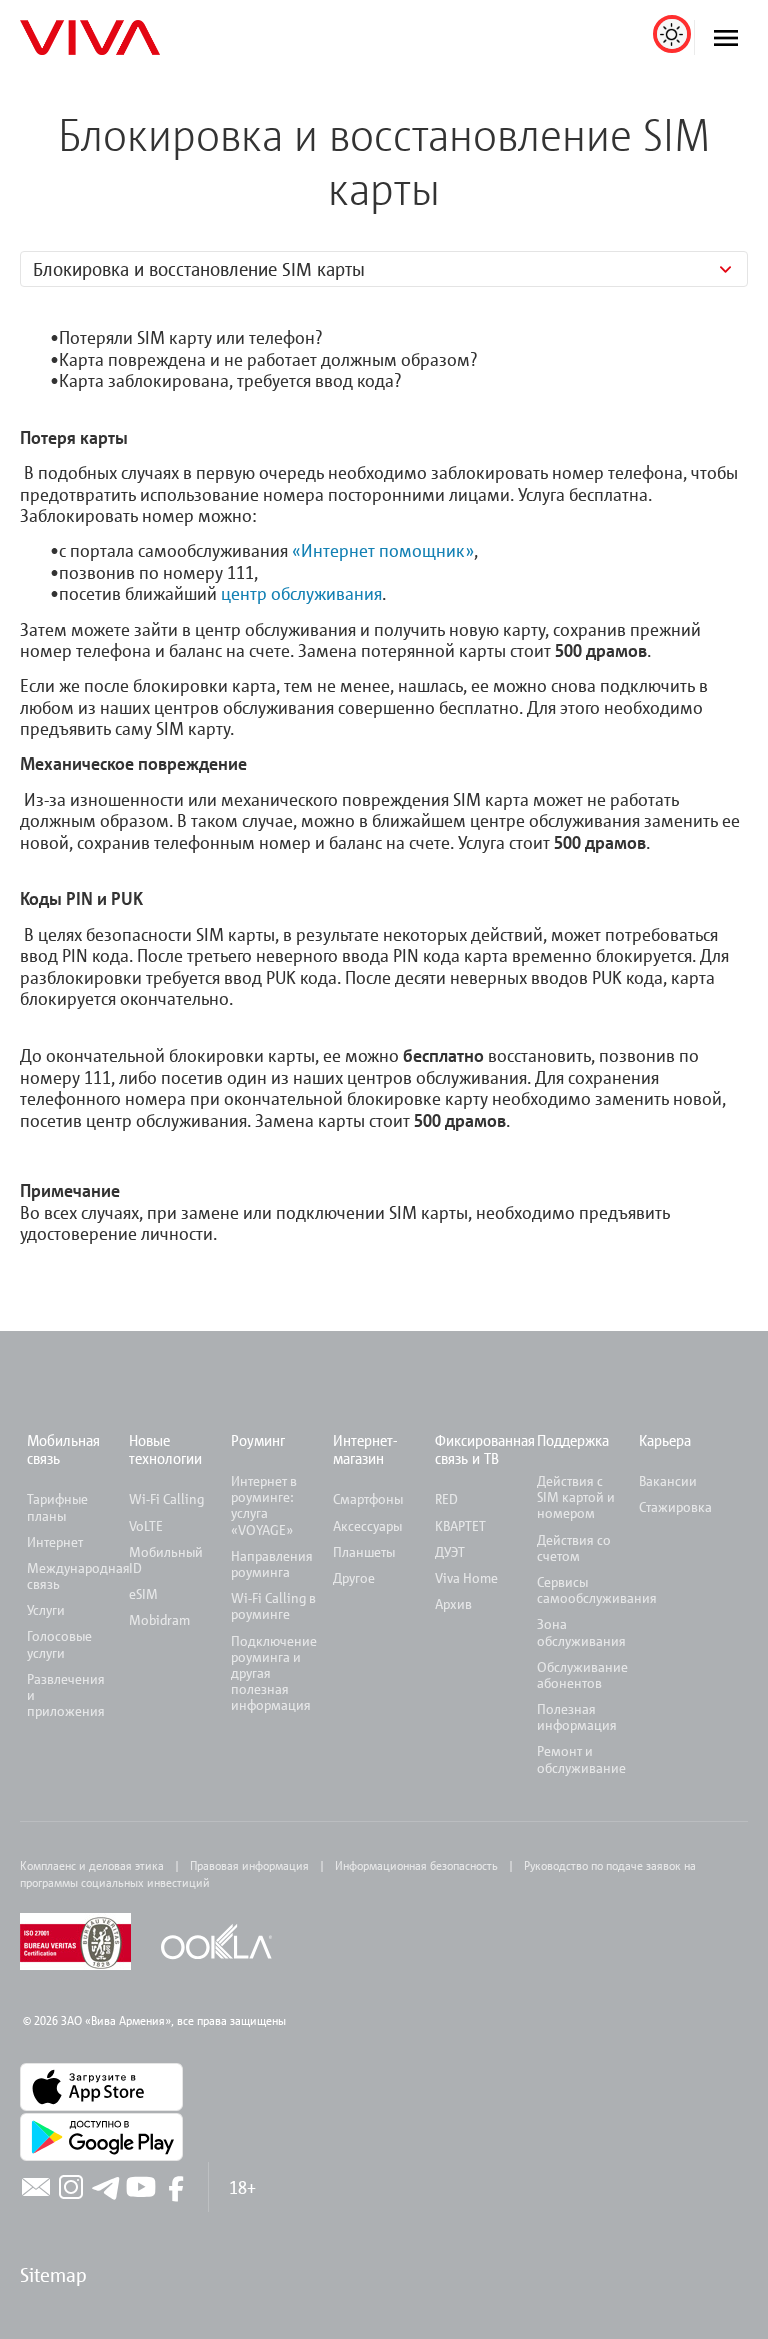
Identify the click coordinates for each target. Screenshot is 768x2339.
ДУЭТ (450, 1551)
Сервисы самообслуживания (597, 1589)
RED (446, 1498)
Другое (354, 1577)
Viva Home (466, 1577)
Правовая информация (249, 1865)
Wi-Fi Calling (166, 1498)
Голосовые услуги (59, 1643)
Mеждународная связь (78, 1575)
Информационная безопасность (416, 1865)
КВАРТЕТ (460, 1525)
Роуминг (258, 1440)
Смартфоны (368, 1498)
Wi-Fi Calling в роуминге (273, 1605)
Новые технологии (165, 1449)
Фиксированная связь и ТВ (485, 1449)
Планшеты (364, 1551)
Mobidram (159, 1619)
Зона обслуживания (581, 1631)
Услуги (46, 1609)
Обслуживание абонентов (582, 1674)
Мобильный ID (166, 1559)
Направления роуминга (272, 1563)
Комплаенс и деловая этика (92, 1865)
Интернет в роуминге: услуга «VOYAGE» (264, 1505)
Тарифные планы (57, 1506)
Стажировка (675, 1506)
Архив (453, 1603)
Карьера (665, 1440)
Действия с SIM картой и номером (576, 1496)
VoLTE (146, 1525)
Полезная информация (577, 1716)
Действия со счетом (574, 1547)
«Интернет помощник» (383, 550)
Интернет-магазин (365, 1449)
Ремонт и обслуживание (581, 1758)
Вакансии (668, 1480)
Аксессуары (367, 1525)
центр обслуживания (301, 593)
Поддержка (573, 1440)
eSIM (143, 1593)
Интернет (55, 1541)
